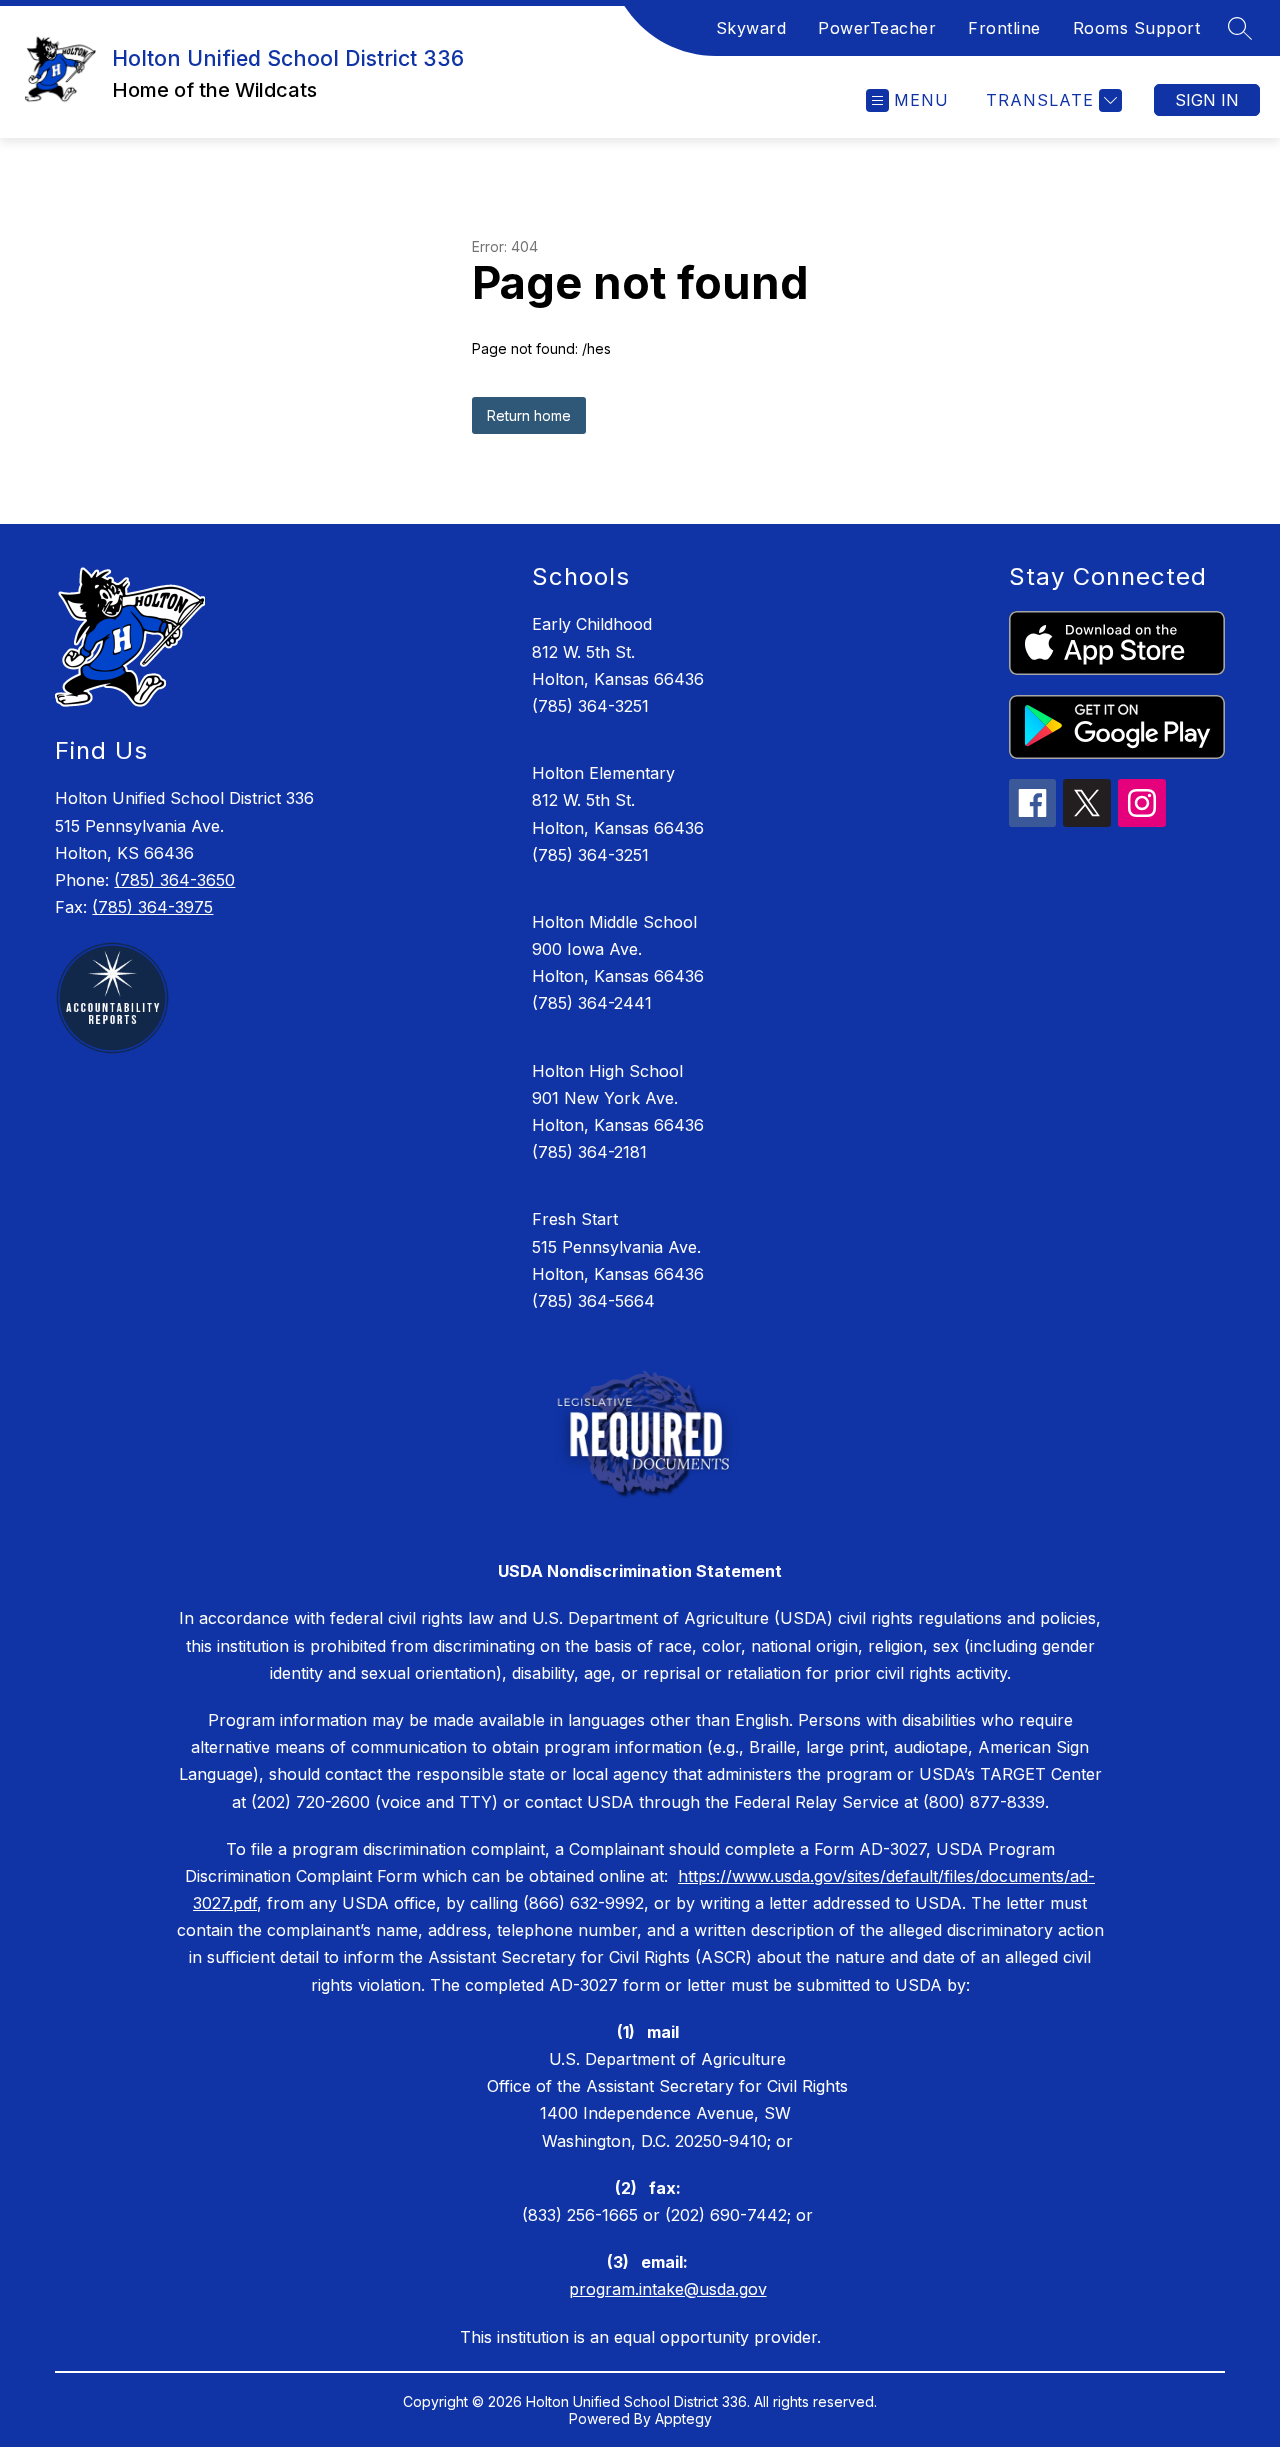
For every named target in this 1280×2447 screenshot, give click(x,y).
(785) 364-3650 (174, 880)
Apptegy (683, 2418)
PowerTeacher (877, 28)
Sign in (1207, 100)
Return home (529, 415)
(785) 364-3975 (152, 907)
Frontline (1004, 28)
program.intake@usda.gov (668, 2289)
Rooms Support (1137, 28)
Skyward (751, 28)
